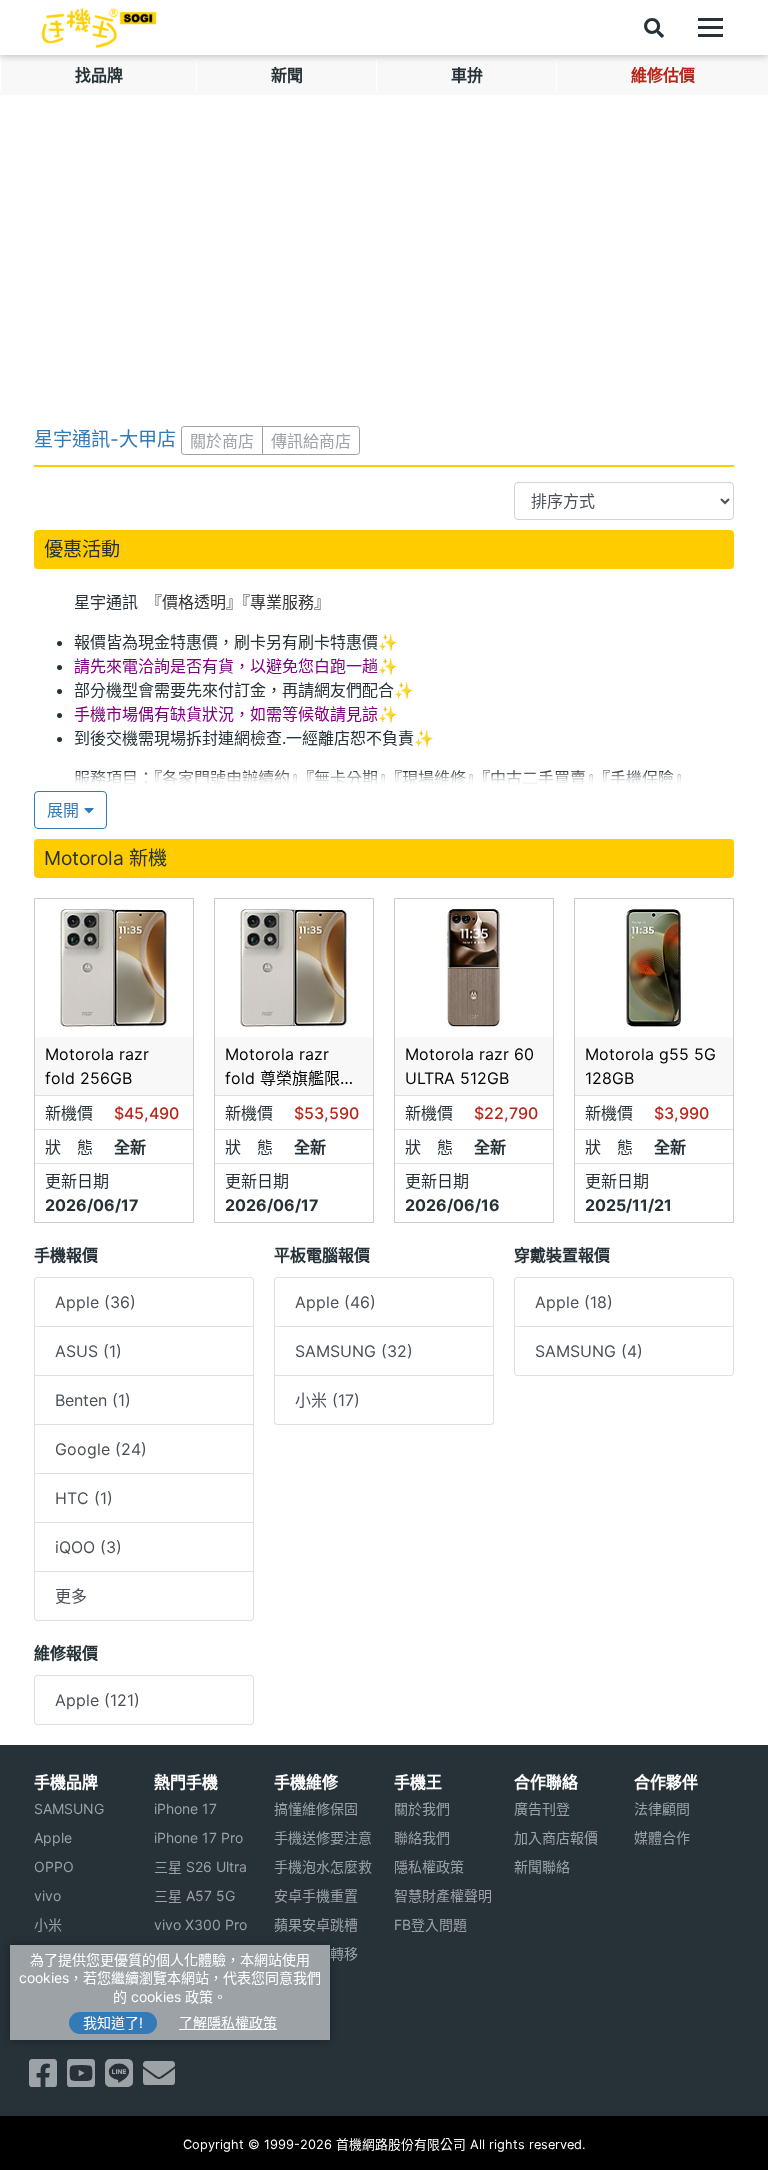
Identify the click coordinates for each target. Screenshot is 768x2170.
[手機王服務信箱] (159, 2079)
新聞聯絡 (542, 1866)
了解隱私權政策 (228, 2022)
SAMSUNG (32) (354, 1351)
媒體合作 (662, 1837)
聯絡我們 (422, 1837)
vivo (47, 1895)
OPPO (54, 1866)
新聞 (287, 75)
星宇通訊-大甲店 (105, 439)
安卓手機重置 (316, 1895)
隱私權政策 (429, 1866)
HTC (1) (84, 1498)
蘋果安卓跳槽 (316, 1924)
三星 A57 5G (194, 1895)
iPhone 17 (185, 1808)
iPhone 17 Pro (198, 1837)
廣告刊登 (542, 1808)
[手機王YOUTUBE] (81, 2079)
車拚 (467, 75)
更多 (71, 1596)
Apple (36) (95, 1302)
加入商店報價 (556, 1837)
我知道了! (113, 2022)
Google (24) (101, 1449)
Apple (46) (335, 1302)
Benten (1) (93, 1400)
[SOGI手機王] (99, 28)
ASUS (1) (88, 1351)
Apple (53, 1837)
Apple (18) (574, 1302)
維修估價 (663, 75)
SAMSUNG (69, 1808)
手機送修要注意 (323, 1837)
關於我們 (422, 1808)
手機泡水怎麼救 (323, 1866)
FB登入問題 (430, 1924)
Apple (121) (97, 1700)
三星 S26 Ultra (200, 1866)
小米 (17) (327, 1400)
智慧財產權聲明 (443, 1895)
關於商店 (222, 441)
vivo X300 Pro (200, 1924)
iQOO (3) (88, 1547)
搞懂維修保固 (316, 1808)
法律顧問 (662, 1808)
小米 (48, 1924)
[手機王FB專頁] (43, 2079)
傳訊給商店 (311, 441)
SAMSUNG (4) (589, 1351)
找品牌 (99, 75)
